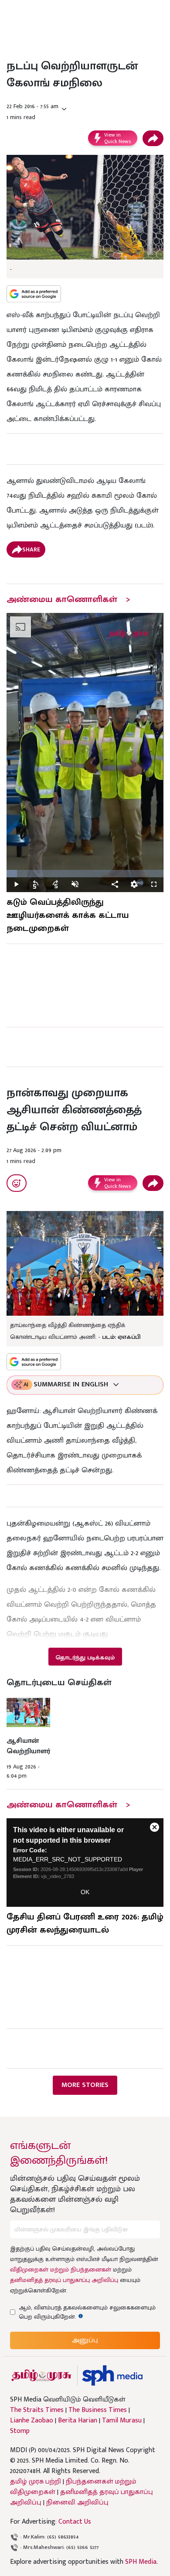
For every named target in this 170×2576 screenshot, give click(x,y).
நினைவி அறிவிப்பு (77, 2502)
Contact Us (75, 2522)
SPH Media (141, 2562)
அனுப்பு (85, 2340)
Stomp (20, 2431)
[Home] (112, 2376)
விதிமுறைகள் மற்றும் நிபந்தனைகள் (61, 2270)
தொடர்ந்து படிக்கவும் (85, 1657)
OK (85, 1892)
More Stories (85, 2085)
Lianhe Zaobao (32, 2421)
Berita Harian (78, 2421)
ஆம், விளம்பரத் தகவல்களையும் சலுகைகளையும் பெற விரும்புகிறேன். (87, 2312)
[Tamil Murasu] (41, 2376)
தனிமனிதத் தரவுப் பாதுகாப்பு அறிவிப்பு (64, 2280)
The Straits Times (37, 2410)
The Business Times (98, 2410)
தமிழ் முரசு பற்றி (36, 2482)
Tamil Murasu (122, 2421)
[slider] (85, 874)
